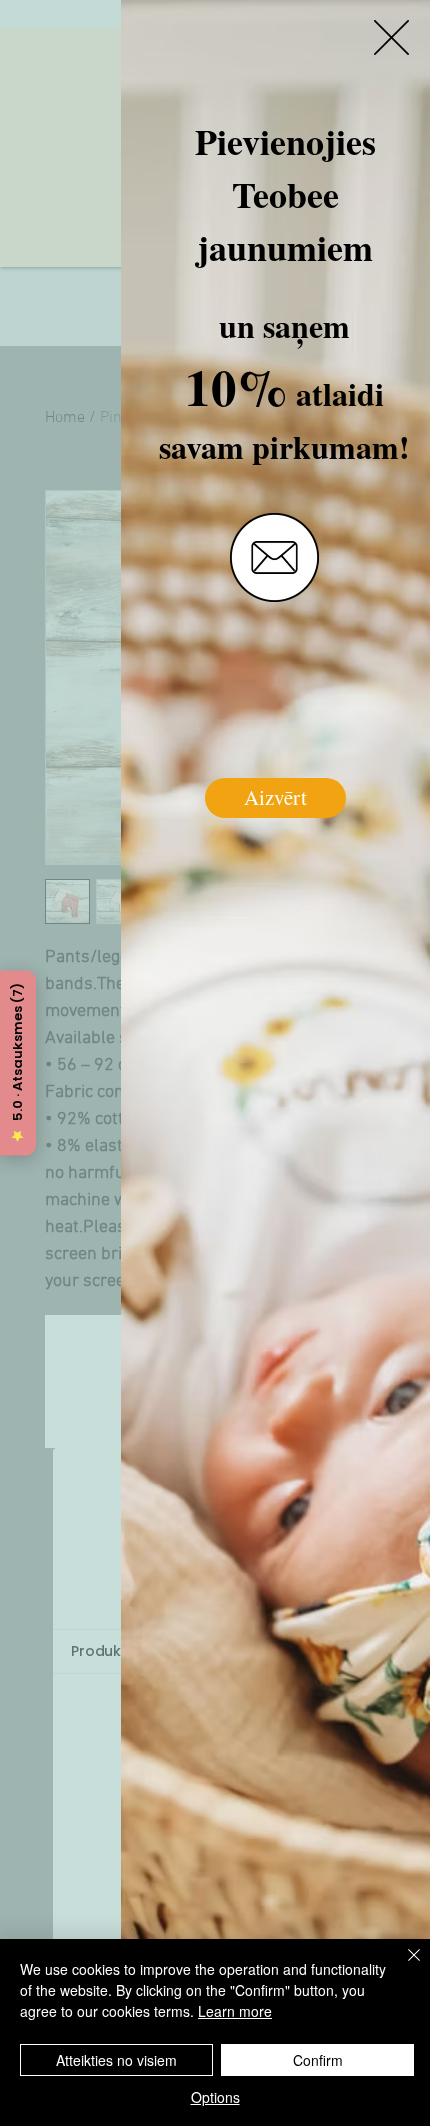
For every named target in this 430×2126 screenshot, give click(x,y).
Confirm (318, 2060)
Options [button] (215, 2097)
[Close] (402, 1967)
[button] (391, 37)
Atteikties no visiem (116, 2060)
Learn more (235, 2011)
